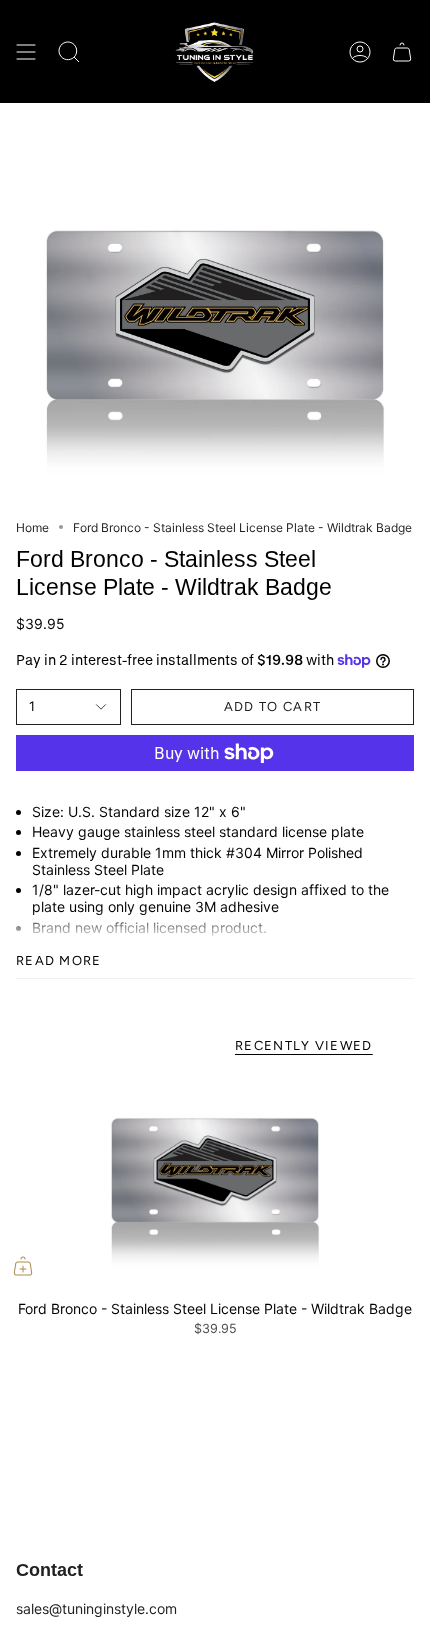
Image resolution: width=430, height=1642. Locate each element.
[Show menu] (26, 51)
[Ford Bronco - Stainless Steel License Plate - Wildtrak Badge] (215, 1181)
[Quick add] (23, 1266)
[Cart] (402, 51)
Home (32, 527)
